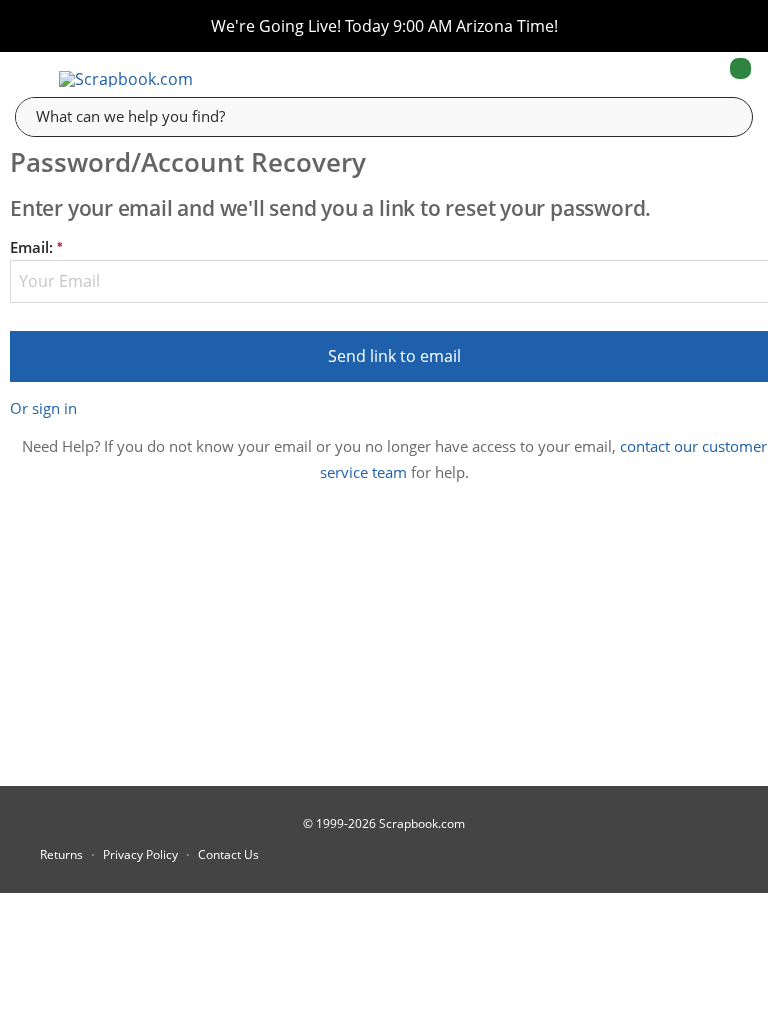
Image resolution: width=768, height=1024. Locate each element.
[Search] (723, 116)
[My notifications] (661, 79)
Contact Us (228, 855)
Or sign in (43, 408)
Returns (61, 855)
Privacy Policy (140, 855)
